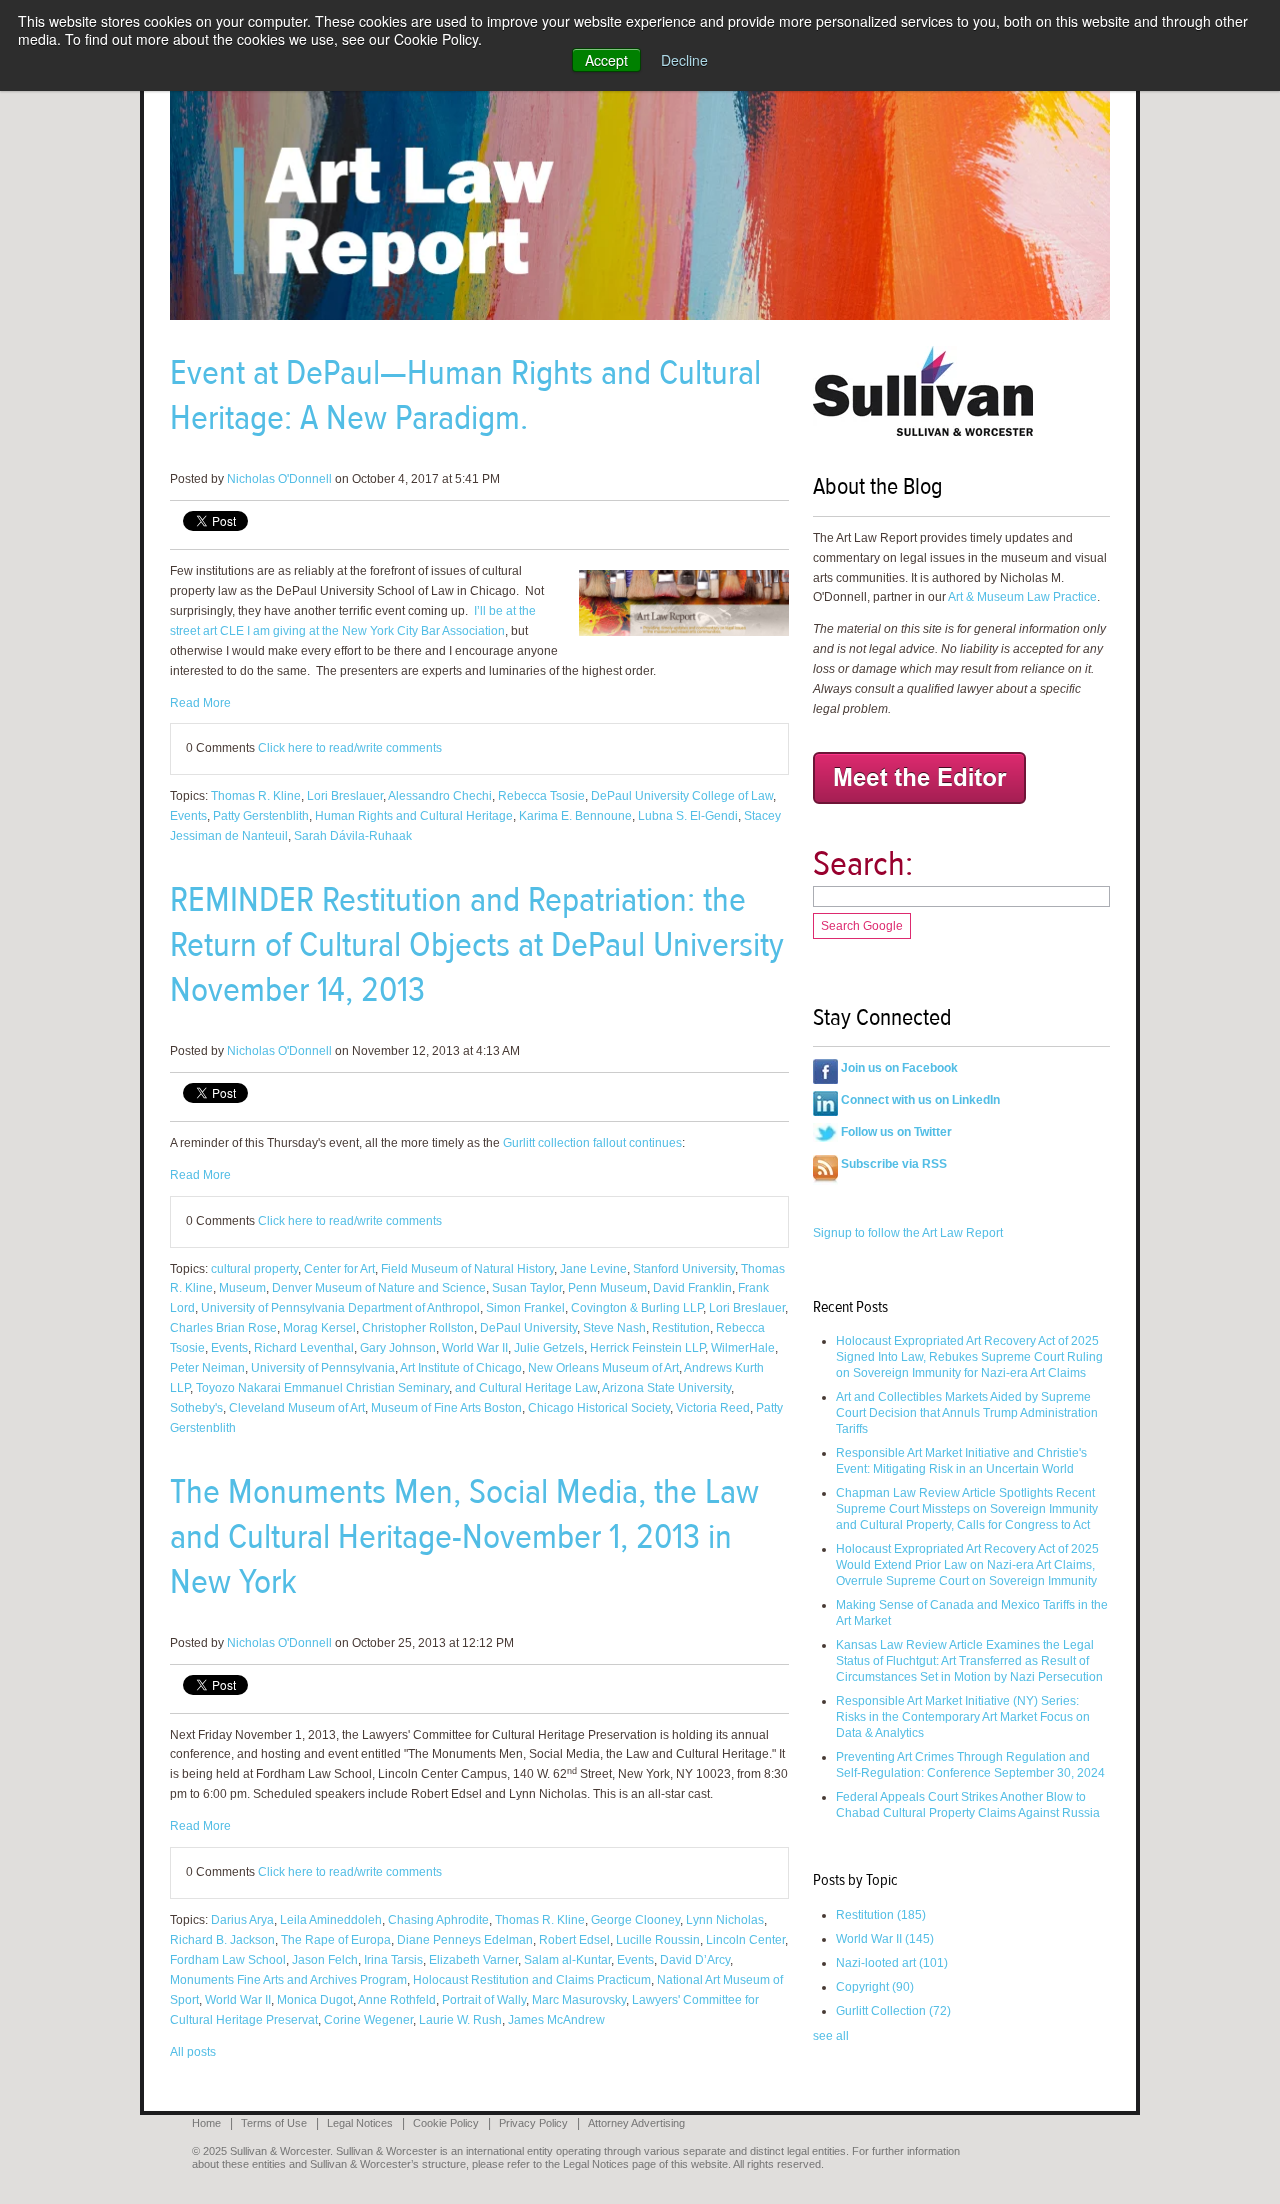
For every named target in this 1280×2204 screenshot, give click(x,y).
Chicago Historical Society (599, 1408)
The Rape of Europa (336, 1940)
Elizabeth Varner (473, 1960)
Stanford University (684, 1269)
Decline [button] (684, 60)
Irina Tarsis (393, 1960)
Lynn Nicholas (725, 1920)
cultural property (254, 1269)
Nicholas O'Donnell (279, 479)
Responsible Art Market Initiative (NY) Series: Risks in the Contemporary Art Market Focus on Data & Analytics (963, 1717)
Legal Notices (360, 2123)
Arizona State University (666, 1388)
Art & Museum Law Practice (1022, 597)
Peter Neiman (207, 1368)
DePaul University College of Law (682, 796)
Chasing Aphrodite (438, 1920)
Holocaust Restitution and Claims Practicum (532, 1980)
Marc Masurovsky (579, 2000)
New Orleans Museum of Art (603, 1368)
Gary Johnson (398, 1348)
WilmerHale (743, 1348)
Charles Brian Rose (223, 1328)
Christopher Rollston (418, 1328)
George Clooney (635, 1920)
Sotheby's (196, 1408)
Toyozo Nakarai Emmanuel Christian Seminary (322, 1388)
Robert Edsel (574, 1940)
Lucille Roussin (658, 1940)
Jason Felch (325, 1960)
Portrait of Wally (484, 2000)
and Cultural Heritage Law (526, 1388)
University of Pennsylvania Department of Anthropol (340, 1308)
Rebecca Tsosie (541, 796)
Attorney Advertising (636, 2123)
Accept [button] (606, 60)
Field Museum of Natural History (467, 1269)
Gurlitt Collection (893, 2011)
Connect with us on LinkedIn (920, 1100)
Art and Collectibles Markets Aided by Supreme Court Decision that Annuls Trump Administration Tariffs (967, 1413)
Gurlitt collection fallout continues (592, 1143)
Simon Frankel (525, 1308)
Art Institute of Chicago (461, 1368)
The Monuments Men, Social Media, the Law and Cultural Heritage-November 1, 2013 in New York (464, 1536)
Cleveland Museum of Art (297, 1408)
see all (831, 2036)
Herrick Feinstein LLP (647, 1348)
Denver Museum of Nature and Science (379, 1288)
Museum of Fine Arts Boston (446, 1408)
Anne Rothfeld (397, 2000)
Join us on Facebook (899, 1068)
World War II (475, 1348)
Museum (242, 1288)
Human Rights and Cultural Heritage (414, 816)
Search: (863, 863)
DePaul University (528, 1328)
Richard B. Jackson (222, 1940)
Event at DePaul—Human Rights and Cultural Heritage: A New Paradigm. (465, 395)
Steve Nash (614, 1328)
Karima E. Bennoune (575, 816)
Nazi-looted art (892, 1963)
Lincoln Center (745, 1940)
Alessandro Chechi (440, 796)
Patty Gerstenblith (261, 816)
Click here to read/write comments (350, 748)
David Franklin (692, 1288)
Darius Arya (242, 1920)
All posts (193, 2052)
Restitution (681, 1328)
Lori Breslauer (345, 796)
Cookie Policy (446, 2123)
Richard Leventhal (304, 1348)
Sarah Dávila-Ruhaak (353, 836)
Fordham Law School (228, 1960)
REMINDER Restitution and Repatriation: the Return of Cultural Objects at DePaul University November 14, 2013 (477, 944)
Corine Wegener (368, 2020)
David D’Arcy (695, 1960)
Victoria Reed (713, 1408)
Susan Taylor (527, 1288)
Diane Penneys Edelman (465, 1940)
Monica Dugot (315, 2000)
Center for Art (339, 1269)
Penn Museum (607, 1288)
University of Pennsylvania (323, 1368)
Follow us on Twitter (896, 1132)
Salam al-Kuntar (567, 1960)
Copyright (875, 1987)
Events (188, 816)
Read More (200, 703)
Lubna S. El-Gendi (688, 816)
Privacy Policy (533, 2123)
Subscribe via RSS (894, 1164)
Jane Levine (593, 1269)
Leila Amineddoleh (331, 1920)
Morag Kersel (319, 1328)
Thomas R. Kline (256, 796)
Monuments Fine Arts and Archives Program (288, 1980)
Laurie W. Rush (460, 2020)
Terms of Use (274, 2123)
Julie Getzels (549, 1348)
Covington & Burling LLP (637, 1308)
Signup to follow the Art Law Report (908, 1233)
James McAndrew (556, 2020)
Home (206, 2123)
